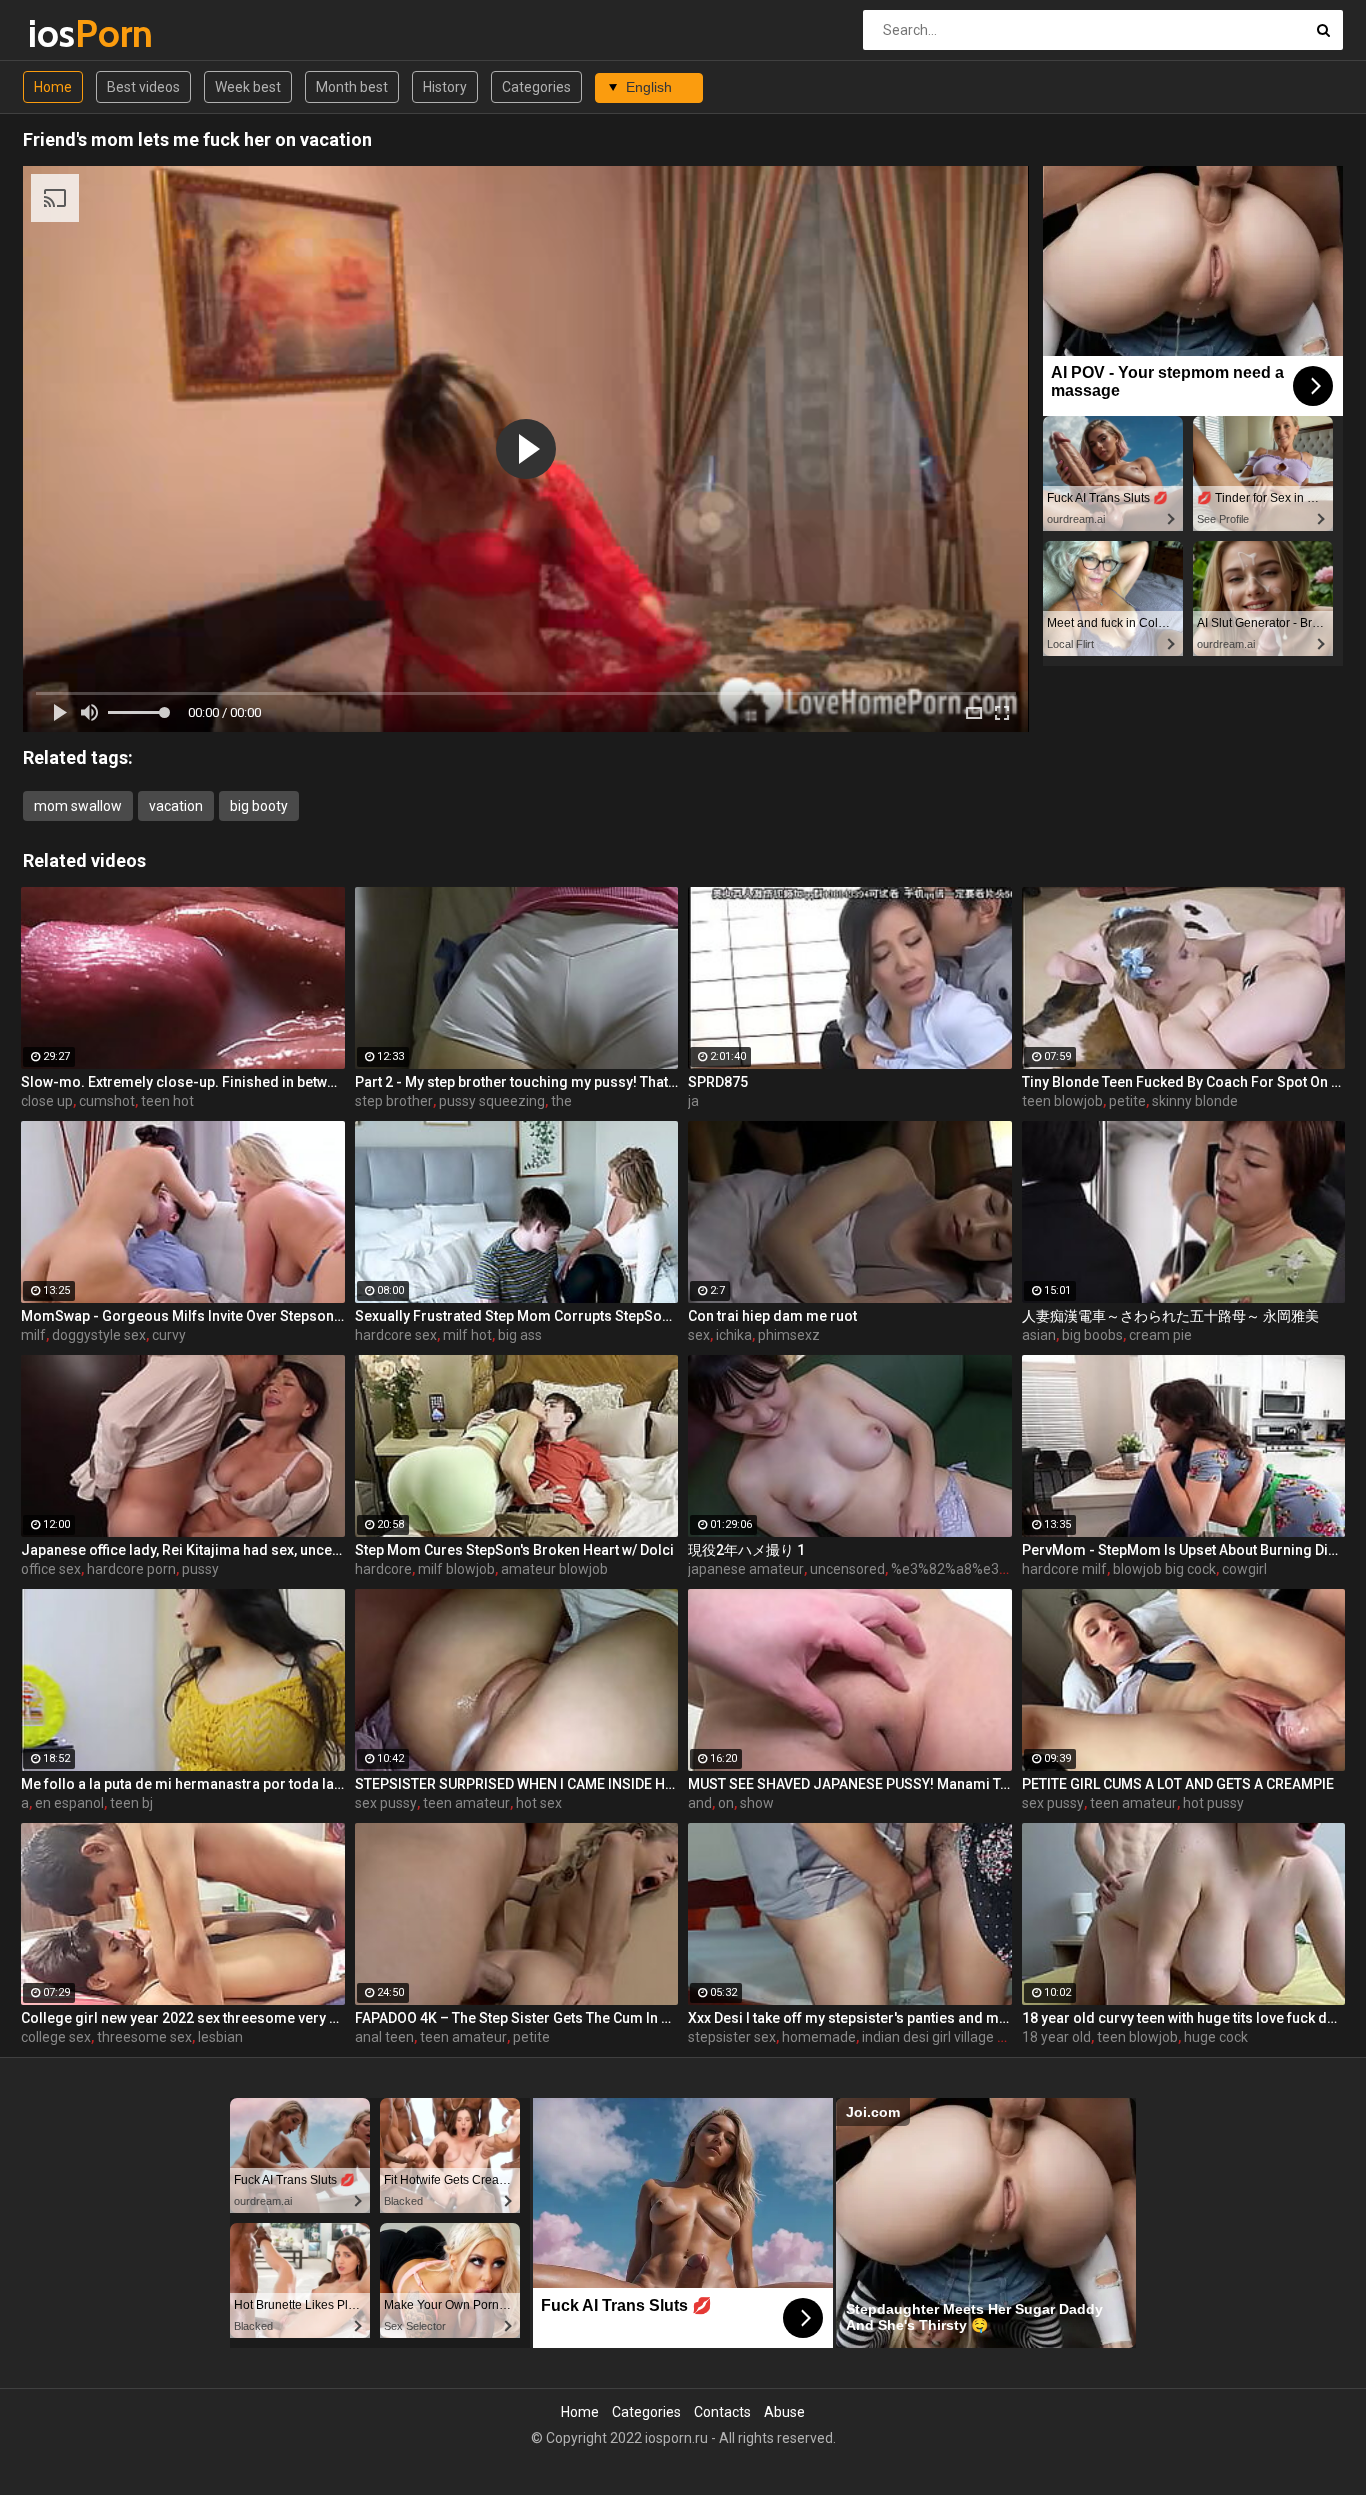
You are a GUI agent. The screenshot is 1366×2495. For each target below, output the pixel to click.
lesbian (220, 2037)
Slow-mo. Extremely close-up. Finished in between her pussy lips (183, 1082)
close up (47, 1101)
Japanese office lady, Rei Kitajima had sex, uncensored (183, 1550)
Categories (536, 87)
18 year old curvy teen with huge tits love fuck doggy (1184, 2018)
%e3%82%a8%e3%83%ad (972, 1569)
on (726, 1803)
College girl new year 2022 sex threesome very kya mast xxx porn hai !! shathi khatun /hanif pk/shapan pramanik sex (183, 2018)
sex (699, 1335)
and (700, 1803)
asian (1039, 1335)
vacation (176, 806)
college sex (56, 2037)
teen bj (131, 1803)
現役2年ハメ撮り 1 (746, 1550)
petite (1127, 1101)
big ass (520, 1335)
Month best (352, 87)
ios (80, 33)
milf (33, 1335)
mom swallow (78, 806)
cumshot (107, 1101)
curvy (169, 1335)
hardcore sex (396, 1335)
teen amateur (466, 1803)
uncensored (847, 1569)
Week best (248, 87)
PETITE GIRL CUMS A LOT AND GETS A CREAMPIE (1178, 1784)
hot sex (539, 1803)
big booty (259, 806)
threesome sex (144, 2037)
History (445, 87)
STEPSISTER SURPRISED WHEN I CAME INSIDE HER (517, 1784)
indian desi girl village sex (940, 2037)
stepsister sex (732, 2037)
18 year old (1056, 2037)
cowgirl (1244, 1569)
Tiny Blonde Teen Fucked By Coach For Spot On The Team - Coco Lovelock (1184, 1082)
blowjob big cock (1164, 1569)
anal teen (384, 2037)
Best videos (143, 87)
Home (53, 87)
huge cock (1216, 2037)
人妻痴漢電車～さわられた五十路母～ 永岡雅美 (1170, 1316)
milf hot (467, 1335)
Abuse (784, 2412)
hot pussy (1213, 1803)
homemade (819, 2037)
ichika (734, 1335)
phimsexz (789, 1335)
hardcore (383, 1569)
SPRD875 (718, 1082)
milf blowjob (456, 1569)
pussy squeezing (492, 1101)
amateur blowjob (554, 1569)
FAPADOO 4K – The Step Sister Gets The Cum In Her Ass (517, 2018)
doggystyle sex (99, 1335)
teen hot (167, 1101)
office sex (51, 1569)
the (561, 1101)
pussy (200, 1569)
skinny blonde (1195, 1101)
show (757, 1803)
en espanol (69, 1803)
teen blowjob (1062, 1101)
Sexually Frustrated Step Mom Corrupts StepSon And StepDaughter (517, 1316)
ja (693, 1101)
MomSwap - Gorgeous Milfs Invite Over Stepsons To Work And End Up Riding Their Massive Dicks (183, 1316)
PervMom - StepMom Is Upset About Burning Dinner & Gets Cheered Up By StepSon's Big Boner (1184, 1550)
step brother (394, 1101)
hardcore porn (131, 1569)
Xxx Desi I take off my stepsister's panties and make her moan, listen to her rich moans (850, 2018)
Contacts (722, 2412)
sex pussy (386, 1803)
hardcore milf (1064, 1569)
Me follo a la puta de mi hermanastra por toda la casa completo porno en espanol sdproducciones (183, 1784)
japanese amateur (746, 1569)
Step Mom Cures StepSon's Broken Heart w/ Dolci (514, 1550)
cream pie (1160, 1335)
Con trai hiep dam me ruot (772, 1316)
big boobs (1092, 1335)
